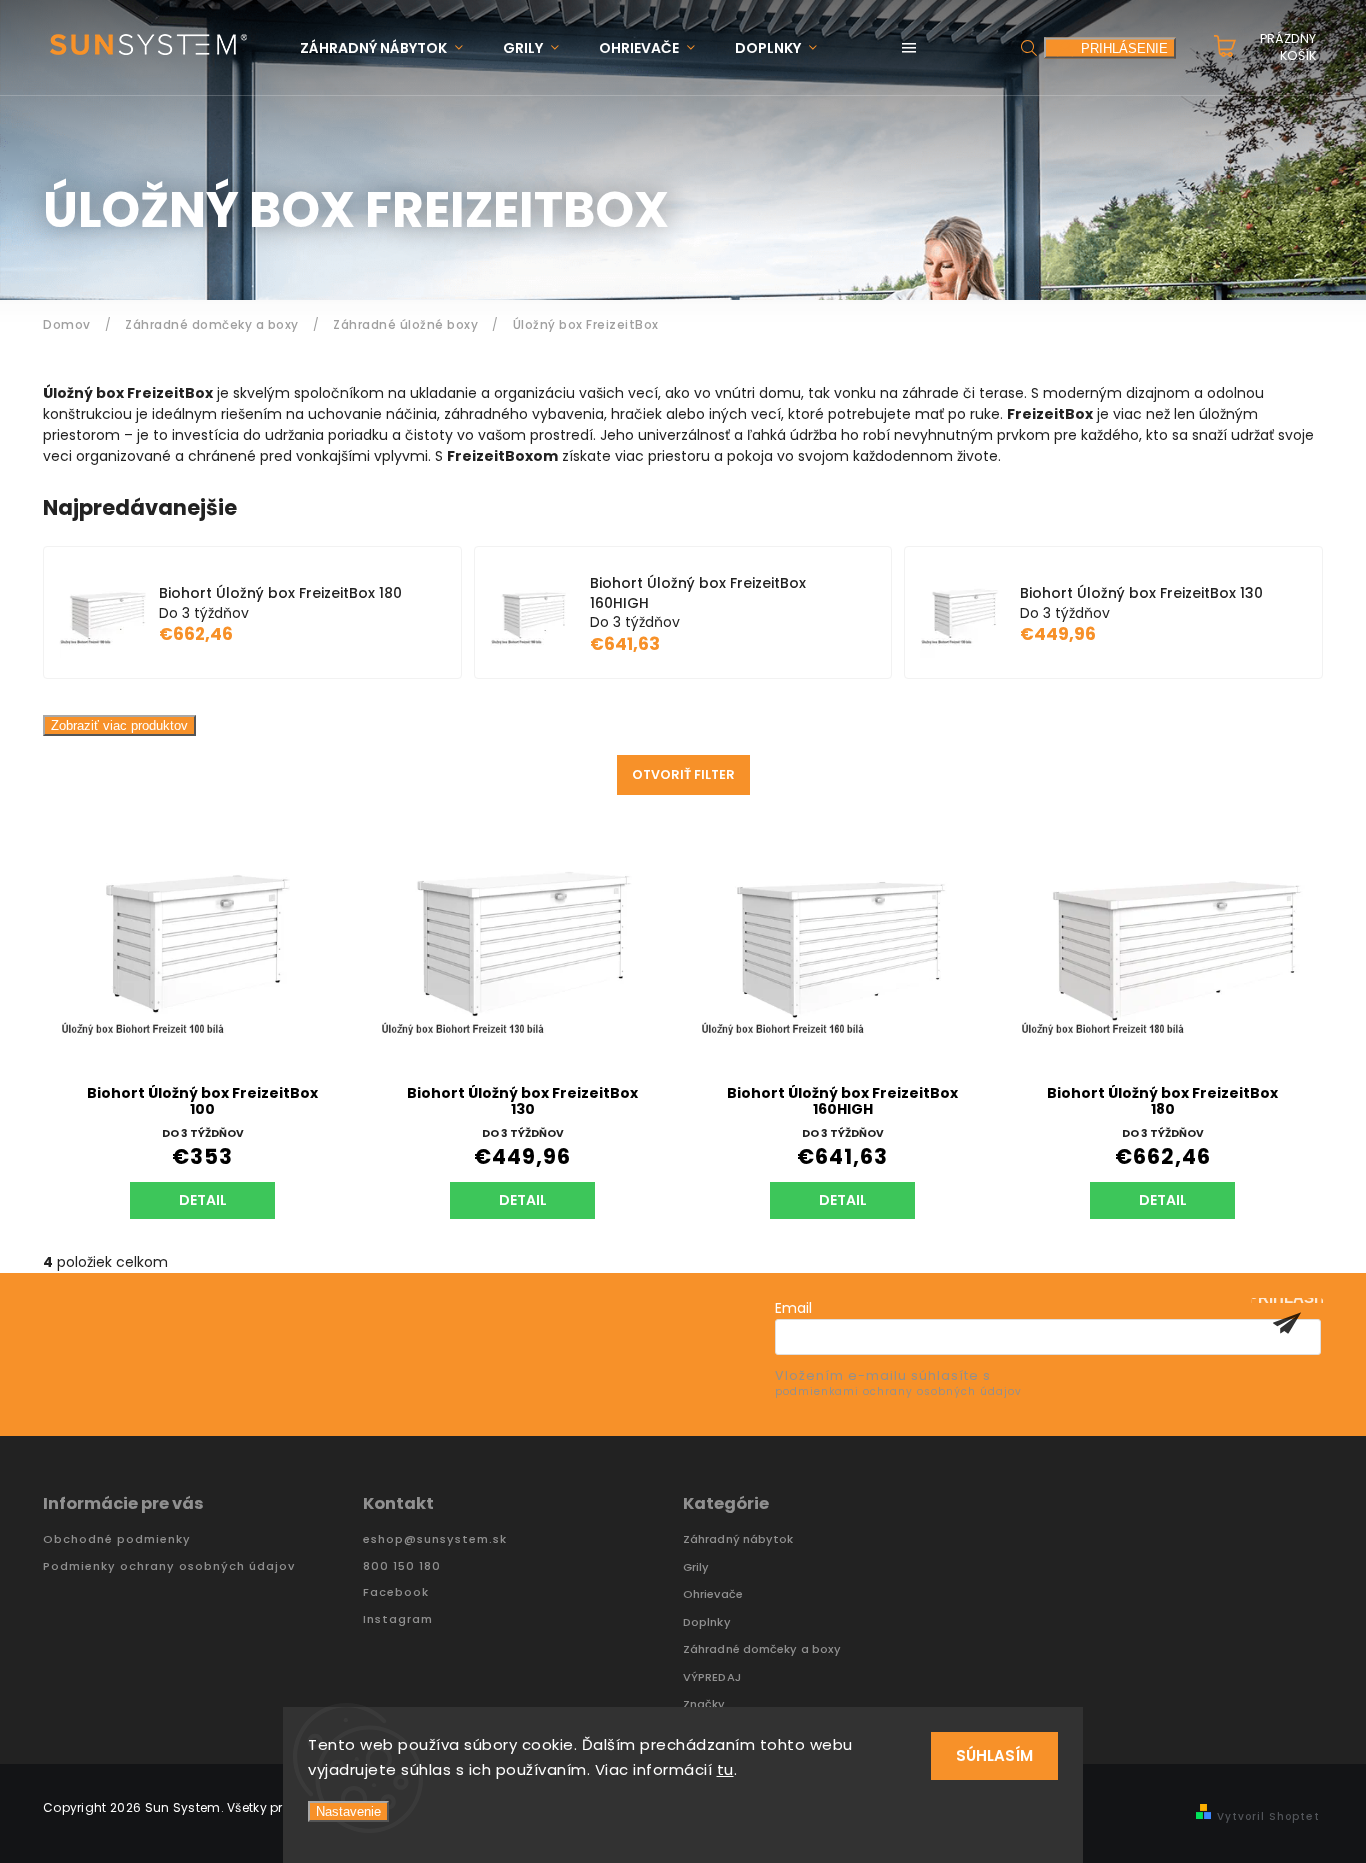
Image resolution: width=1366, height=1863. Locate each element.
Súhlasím (994, 1755)
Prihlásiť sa (1287, 1323)
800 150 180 (402, 1566)
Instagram (398, 1619)
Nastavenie (348, 1811)
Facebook (396, 1592)
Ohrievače (713, 1594)
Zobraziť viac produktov (119, 725)
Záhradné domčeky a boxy (762, 1649)
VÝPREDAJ (712, 1677)
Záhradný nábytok (738, 1539)
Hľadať (1029, 47)
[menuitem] (391, 48)
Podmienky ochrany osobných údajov (169, 1566)
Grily (696, 1567)
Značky (704, 1704)
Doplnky (707, 1622)
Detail (203, 1200)
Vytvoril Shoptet (1268, 1816)
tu (725, 1769)
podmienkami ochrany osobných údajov (898, 1391)
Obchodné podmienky (117, 1539)
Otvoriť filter (683, 774)
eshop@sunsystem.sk (435, 1539)
